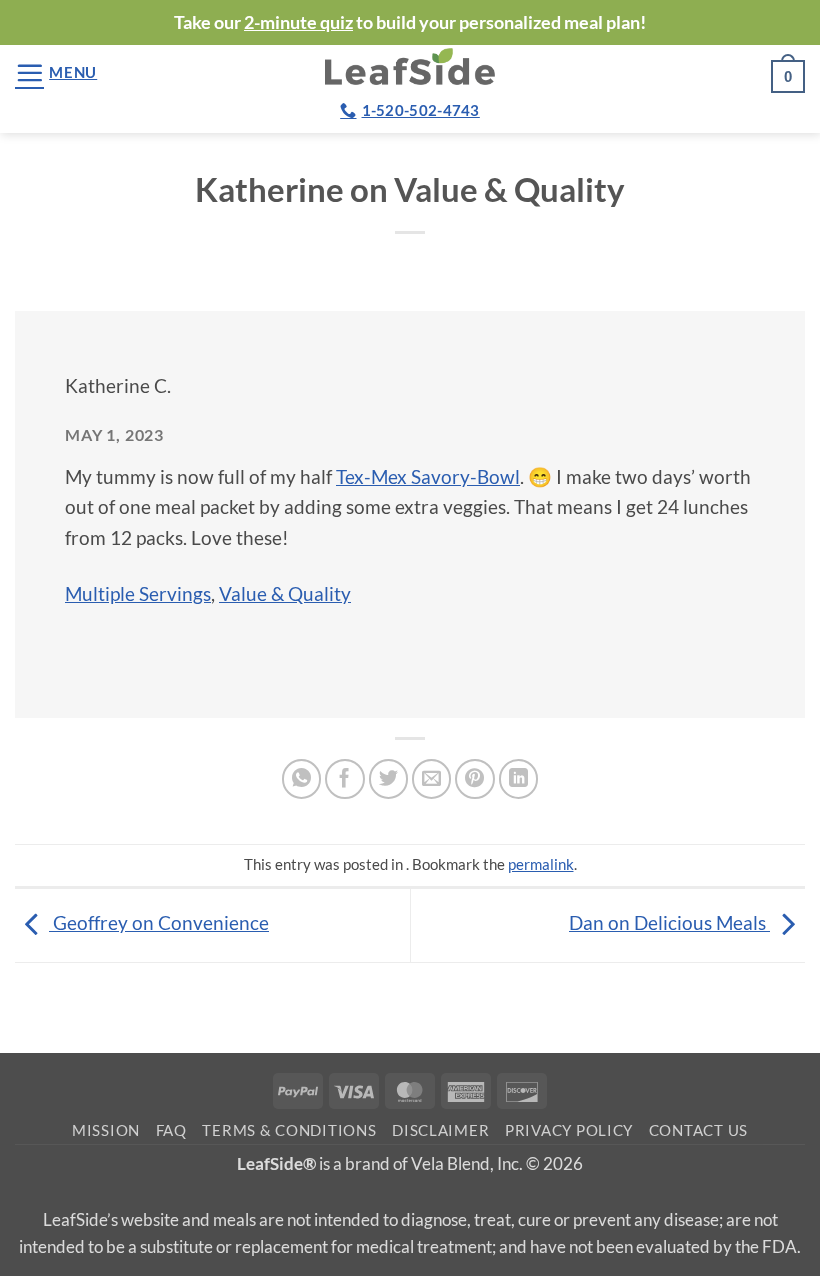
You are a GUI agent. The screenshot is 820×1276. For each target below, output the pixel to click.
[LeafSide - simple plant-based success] (410, 66)
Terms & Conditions (289, 1130)
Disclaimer (440, 1130)
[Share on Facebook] (345, 779)
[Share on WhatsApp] (302, 779)
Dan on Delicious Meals (669, 922)
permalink (541, 864)
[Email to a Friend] (432, 779)
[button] (56, 72)
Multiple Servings (138, 593)
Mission (106, 1130)
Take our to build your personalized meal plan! (410, 22)
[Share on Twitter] (389, 779)
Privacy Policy (569, 1130)
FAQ (171, 1130)
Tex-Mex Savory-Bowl (428, 476)
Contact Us (698, 1130)
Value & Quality (285, 593)
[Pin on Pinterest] (475, 779)
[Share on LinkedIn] (519, 779)
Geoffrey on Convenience (159, 922)
